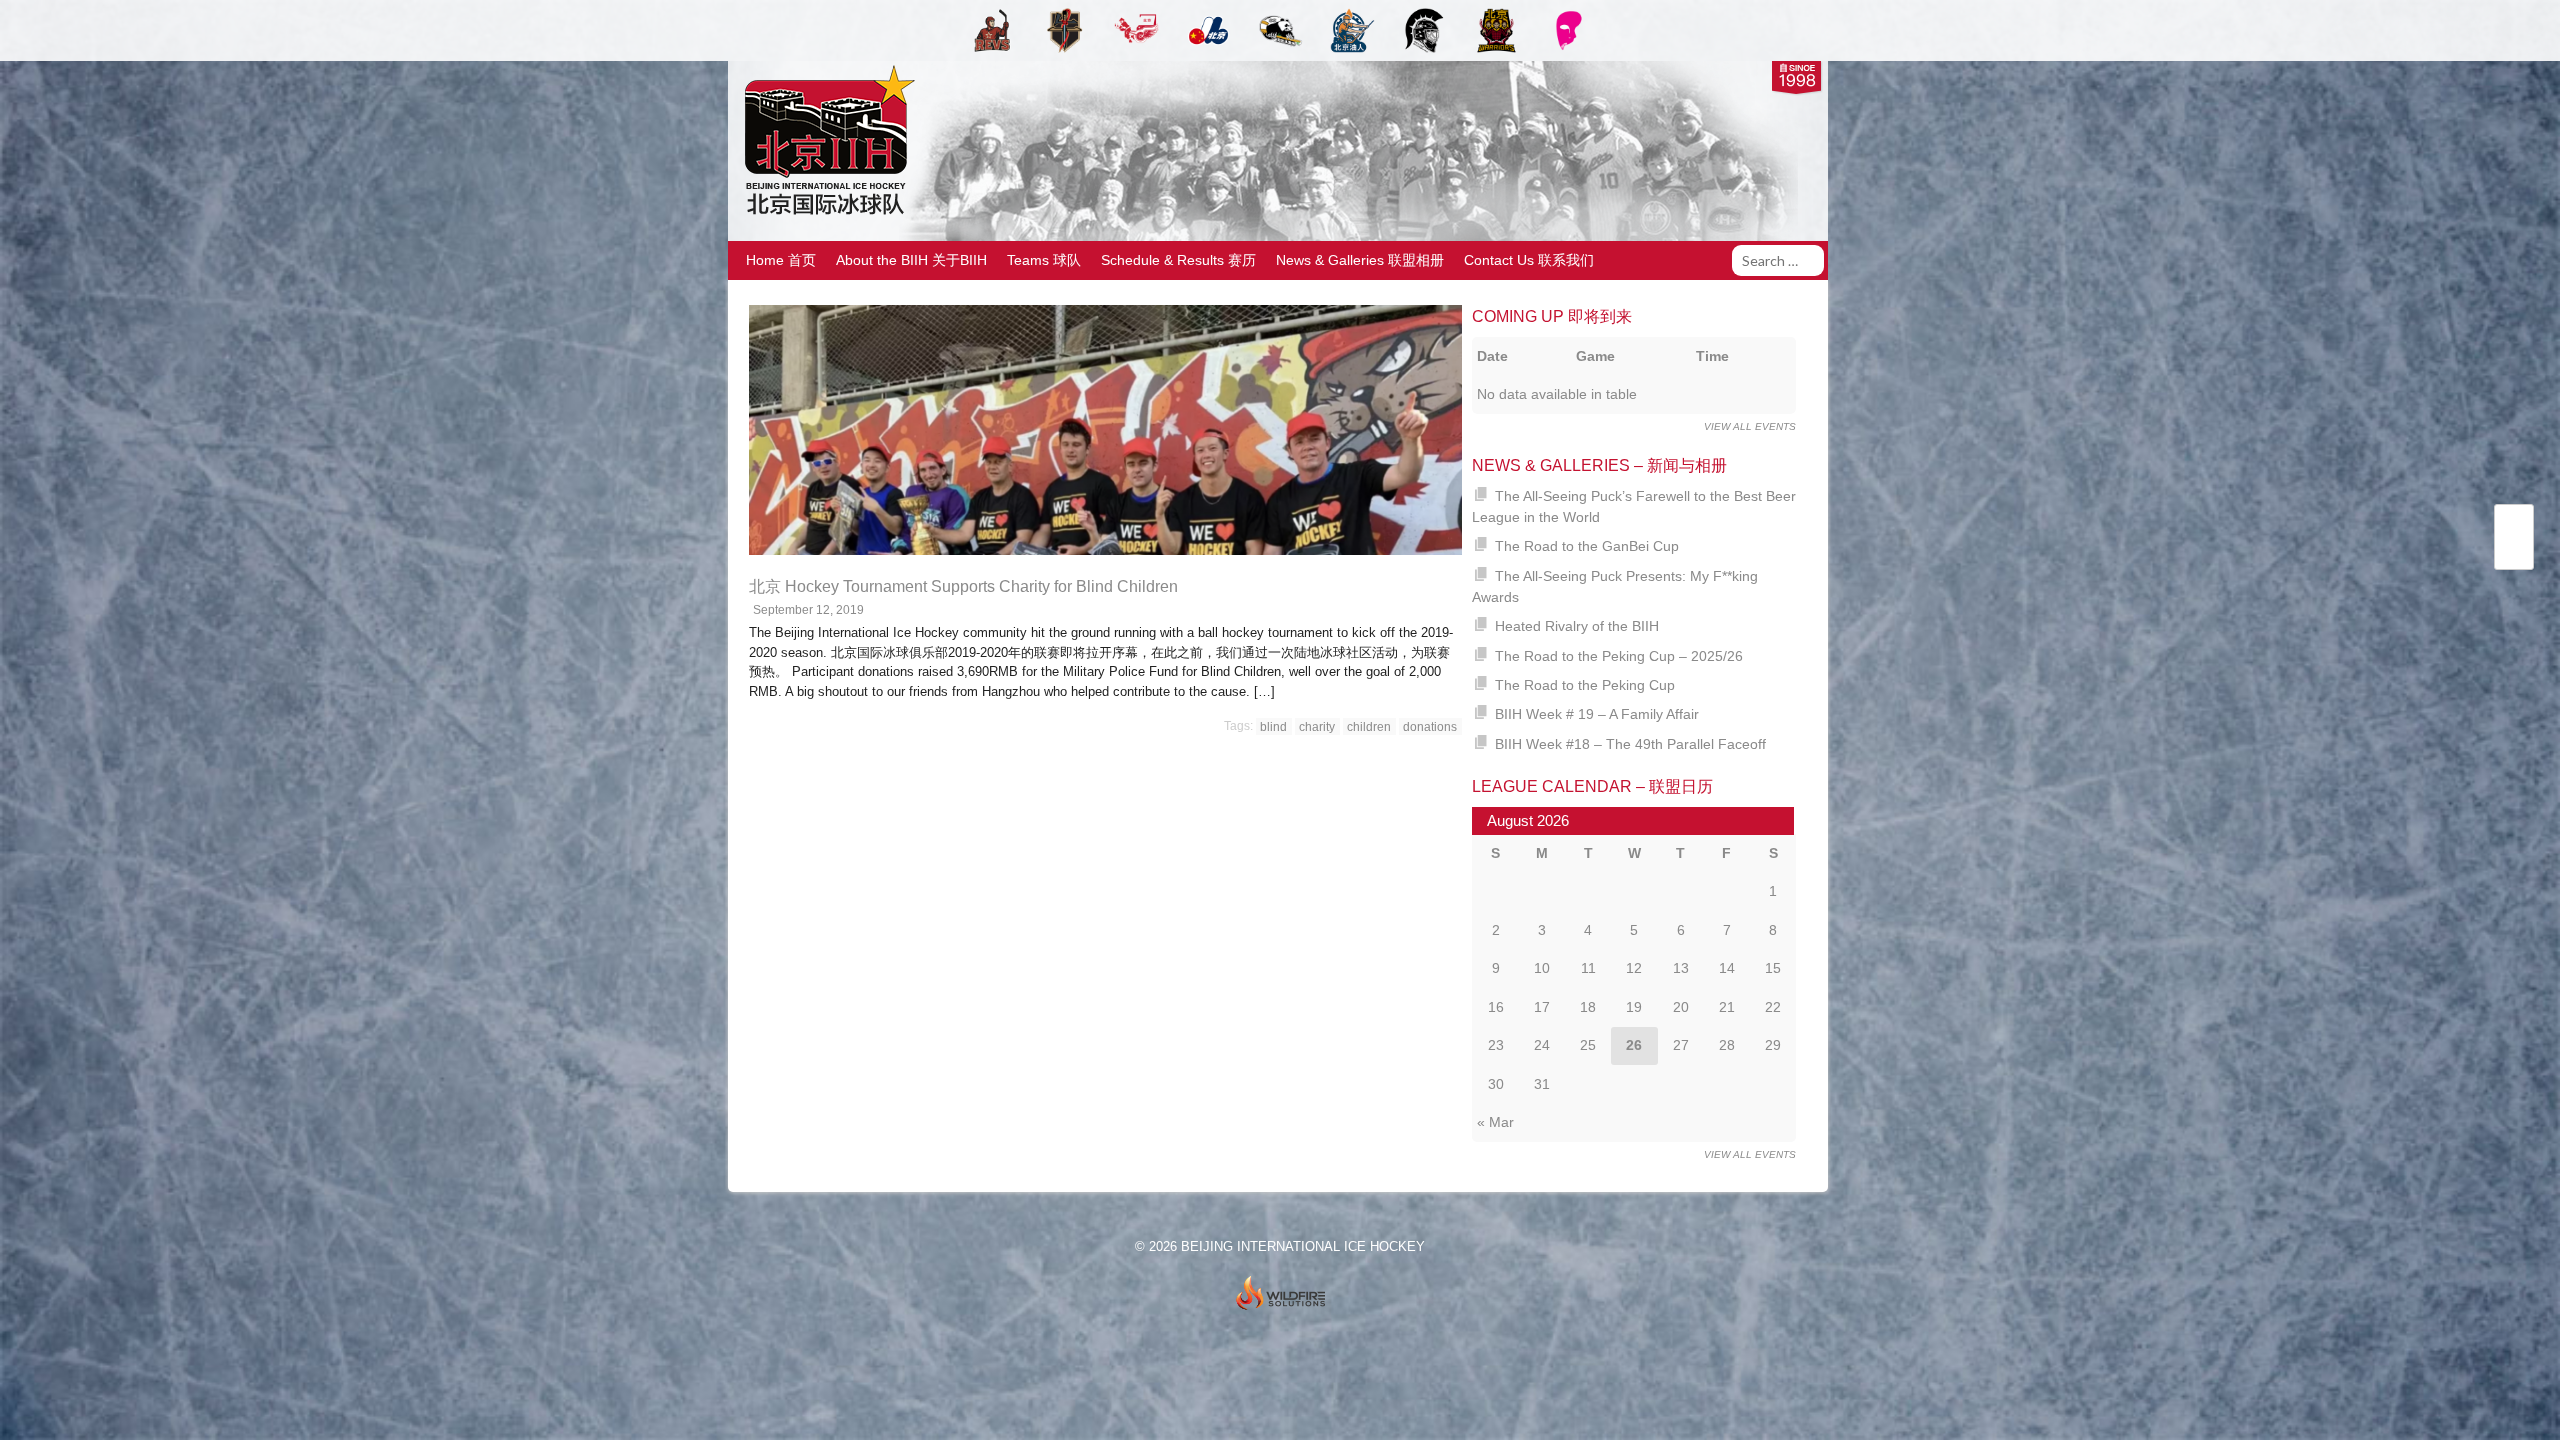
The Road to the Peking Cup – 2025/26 (1619, 656)
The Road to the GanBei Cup (1587, 546)
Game (1595, 356)
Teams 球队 (1044, 260)
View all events (1750, 426)
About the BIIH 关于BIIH (911, 260)
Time (1712, 356)
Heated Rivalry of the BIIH (1577, 626)
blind (1273, 726)
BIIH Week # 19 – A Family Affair (1597, 714)
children (1369, 726)
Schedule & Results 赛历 (1178, 260)
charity (1317, 726)
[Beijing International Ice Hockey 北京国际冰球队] (824, 213)
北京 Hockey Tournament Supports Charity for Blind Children (963, 586)
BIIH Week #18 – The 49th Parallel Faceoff (1630, 744)
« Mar (1495, 1122)
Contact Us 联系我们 (1529, 260)
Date (1492, 356)
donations (1430, 726)
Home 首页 (781, 260)
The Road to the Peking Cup (1585, 685)
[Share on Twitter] (2514, 526)
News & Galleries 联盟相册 (1360, 260)
